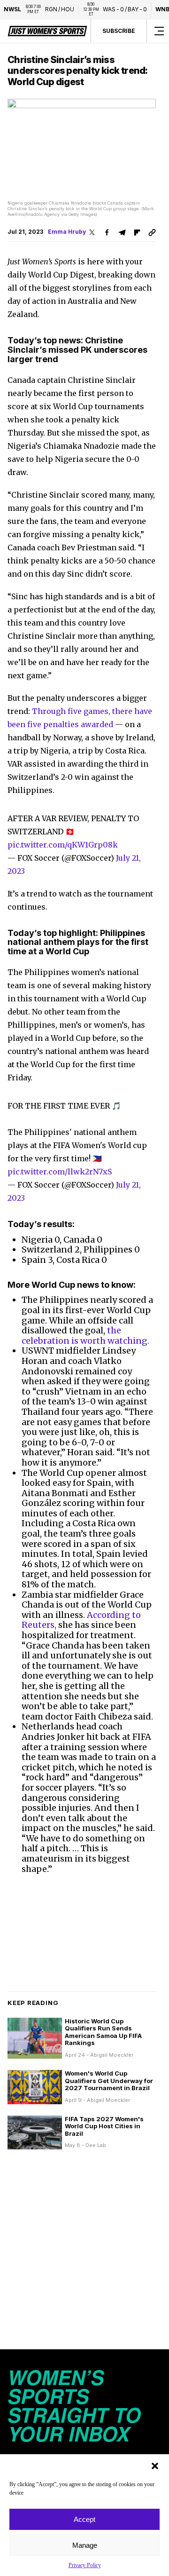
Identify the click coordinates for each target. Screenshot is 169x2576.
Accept (84, 2519)
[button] (155, 2466)
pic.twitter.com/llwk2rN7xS (60, 1172)
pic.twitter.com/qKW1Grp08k (63, 845)
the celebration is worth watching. (85, 1336)
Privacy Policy (85, 2565)
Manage (85, 2545)
